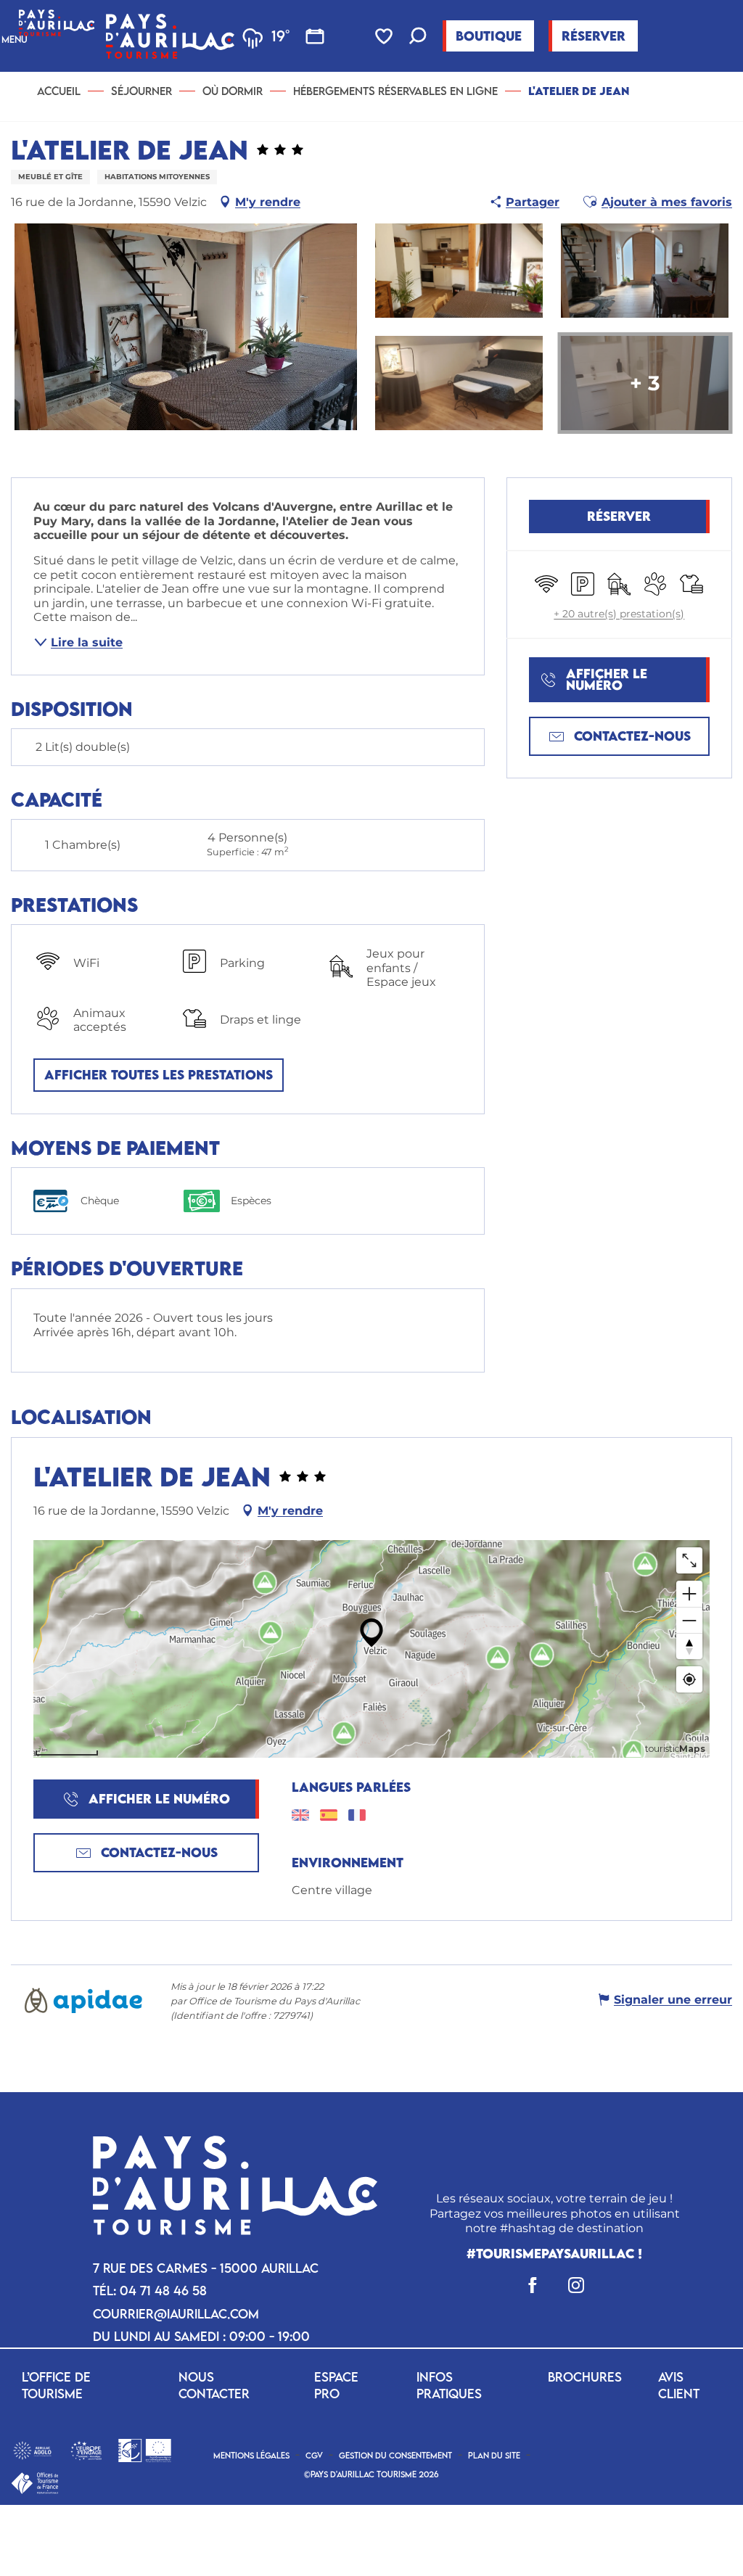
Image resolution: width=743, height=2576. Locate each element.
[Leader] (145, 2449)
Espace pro (336, 2385)
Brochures (585, 2377)
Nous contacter (214, 2385)
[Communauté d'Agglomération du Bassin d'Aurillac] (32, 2449)
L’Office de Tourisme (56, 2385)
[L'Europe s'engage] (86, 2449)
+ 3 (645, 383)
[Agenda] (315, 36)
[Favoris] (385, 36)
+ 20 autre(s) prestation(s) (619, 614)
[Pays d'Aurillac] (170, 36)
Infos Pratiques (449, 2385)
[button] (418, 37)
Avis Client (679, 2385)
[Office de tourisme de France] (34, 2482)
